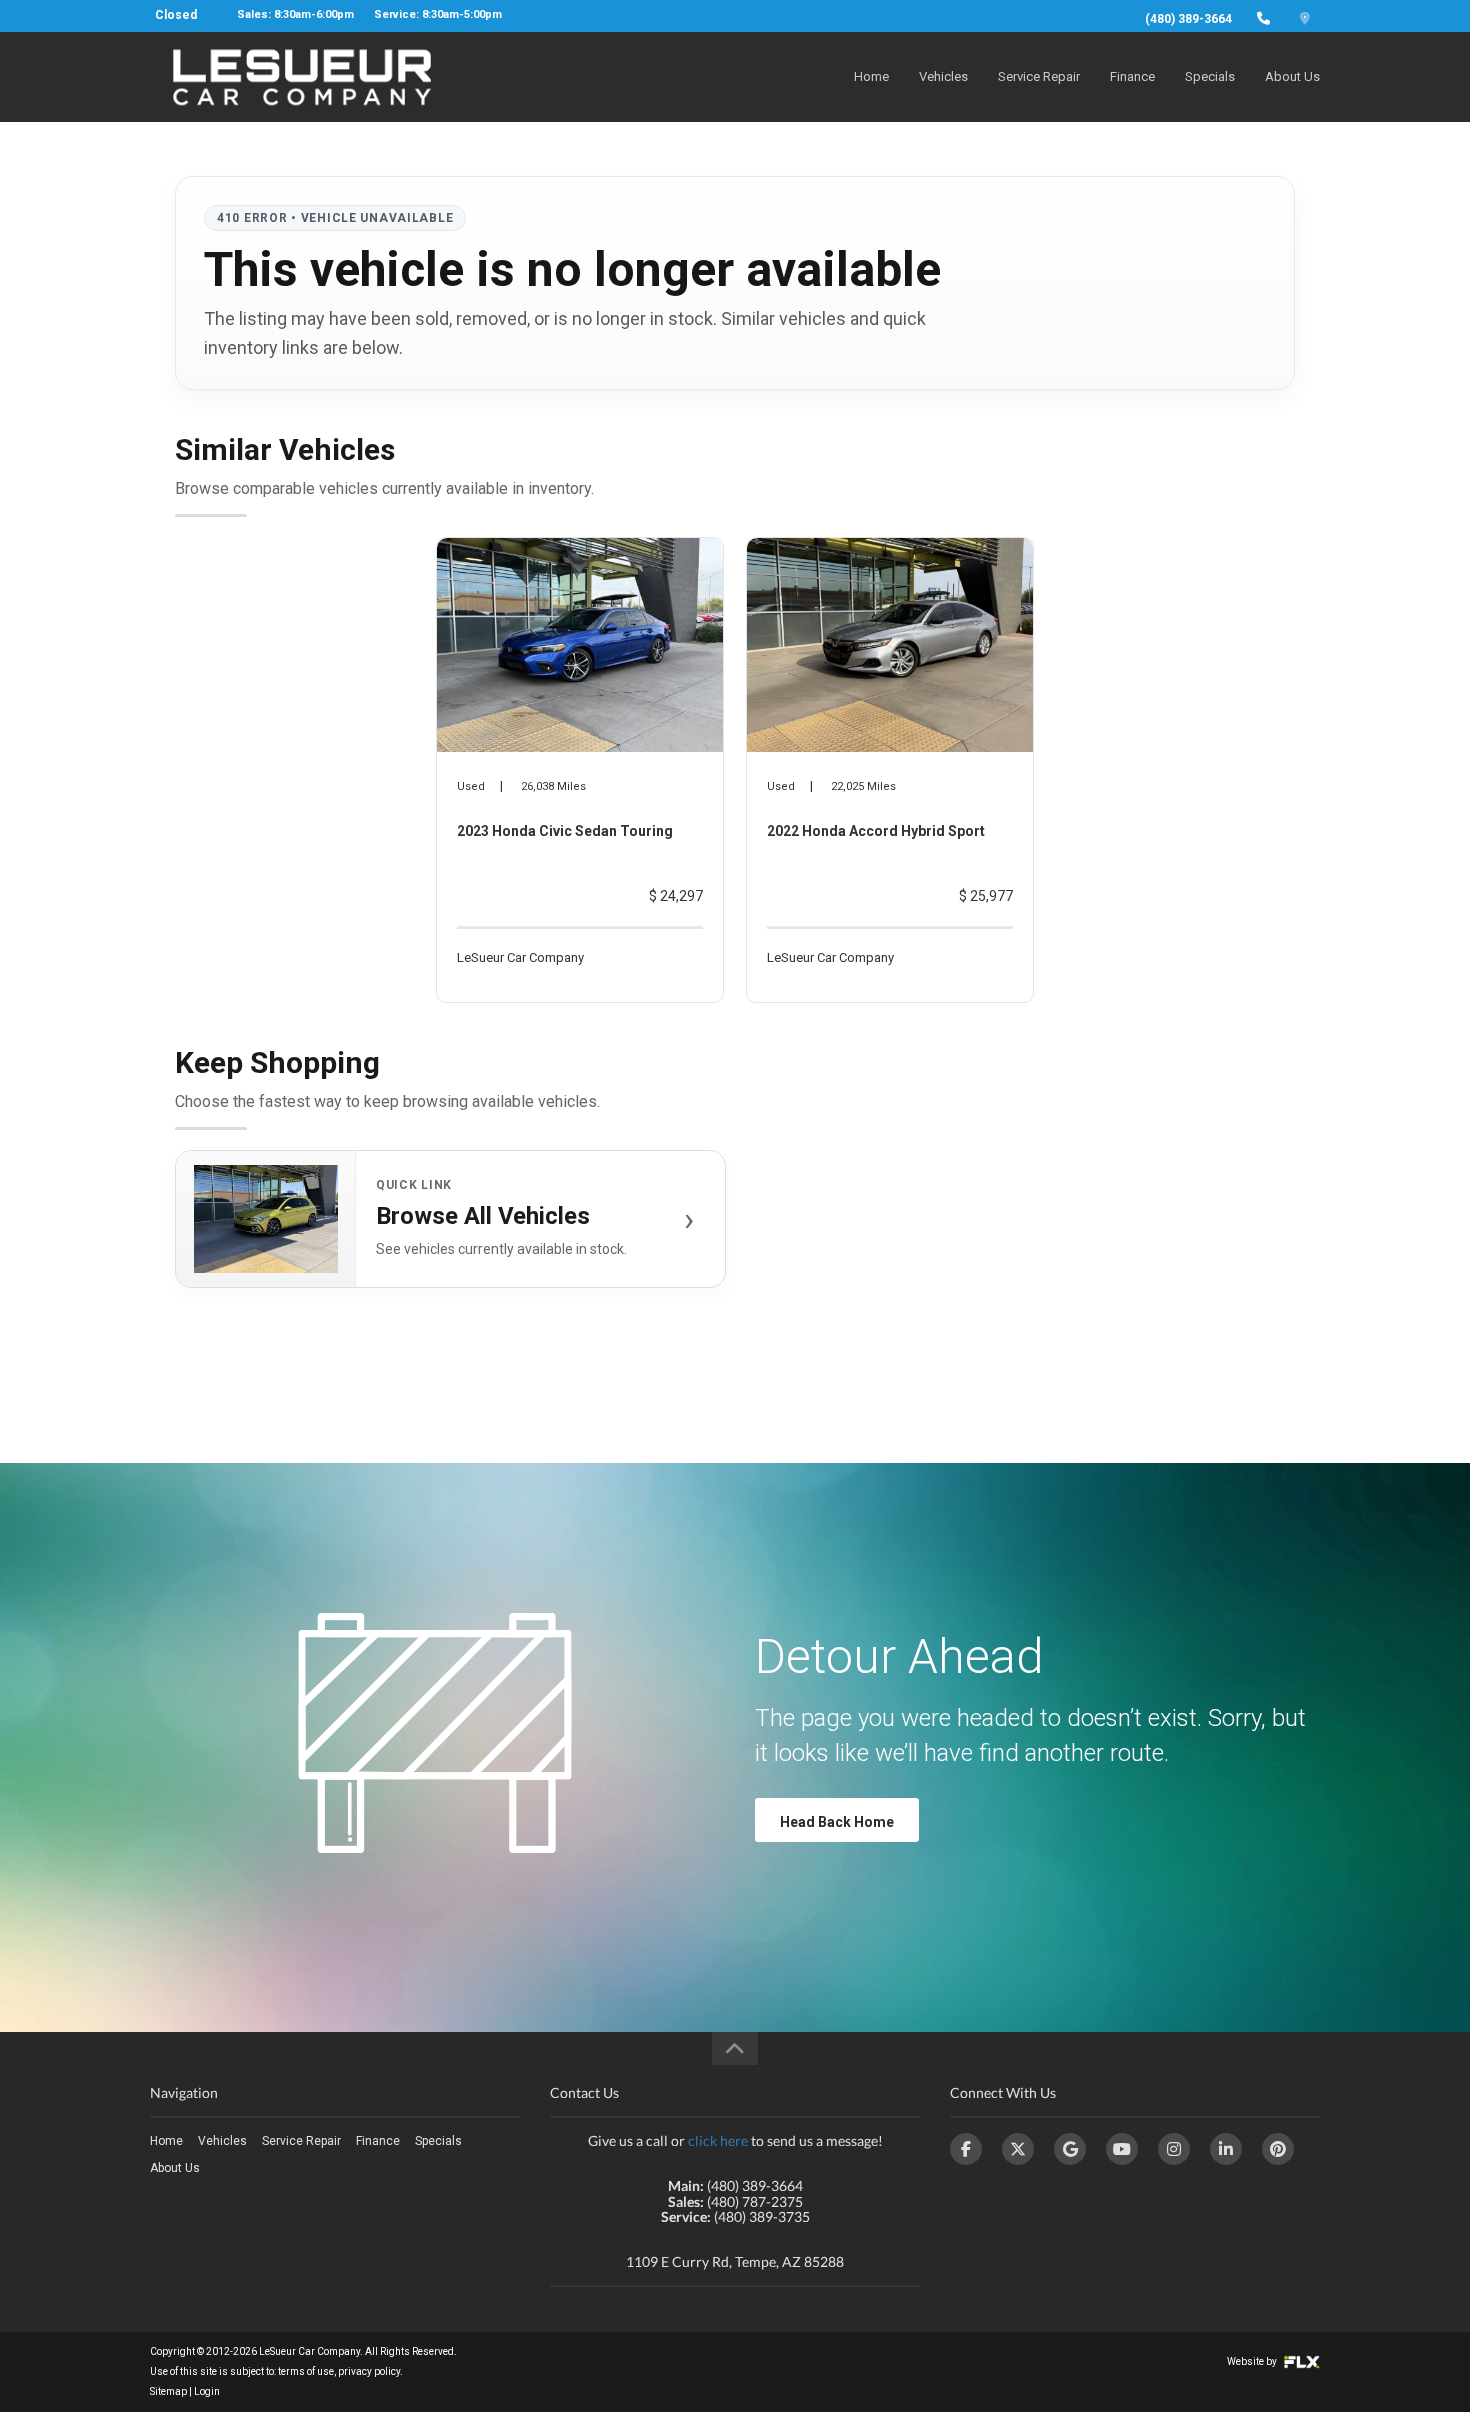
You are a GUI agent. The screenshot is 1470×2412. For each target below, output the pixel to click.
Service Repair (1039, 76)
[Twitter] (1018, 2149)
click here (718, 2140)
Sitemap (168, 2391)
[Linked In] (1226, 2149)
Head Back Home (837, 1822)
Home (871, 76)
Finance (1132, 76)
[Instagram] (1174, 2149)
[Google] (1070, 2149)
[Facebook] (966, 2149)
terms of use (306, 2371)
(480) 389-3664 (1188, 19)
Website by (1253, 2361)
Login (207, 2391)
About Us (1292, 76)
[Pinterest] (1278, 2149)
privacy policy (369, 2371)
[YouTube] (1122, 2149)
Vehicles (943, 76)
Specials (1210, 76)
